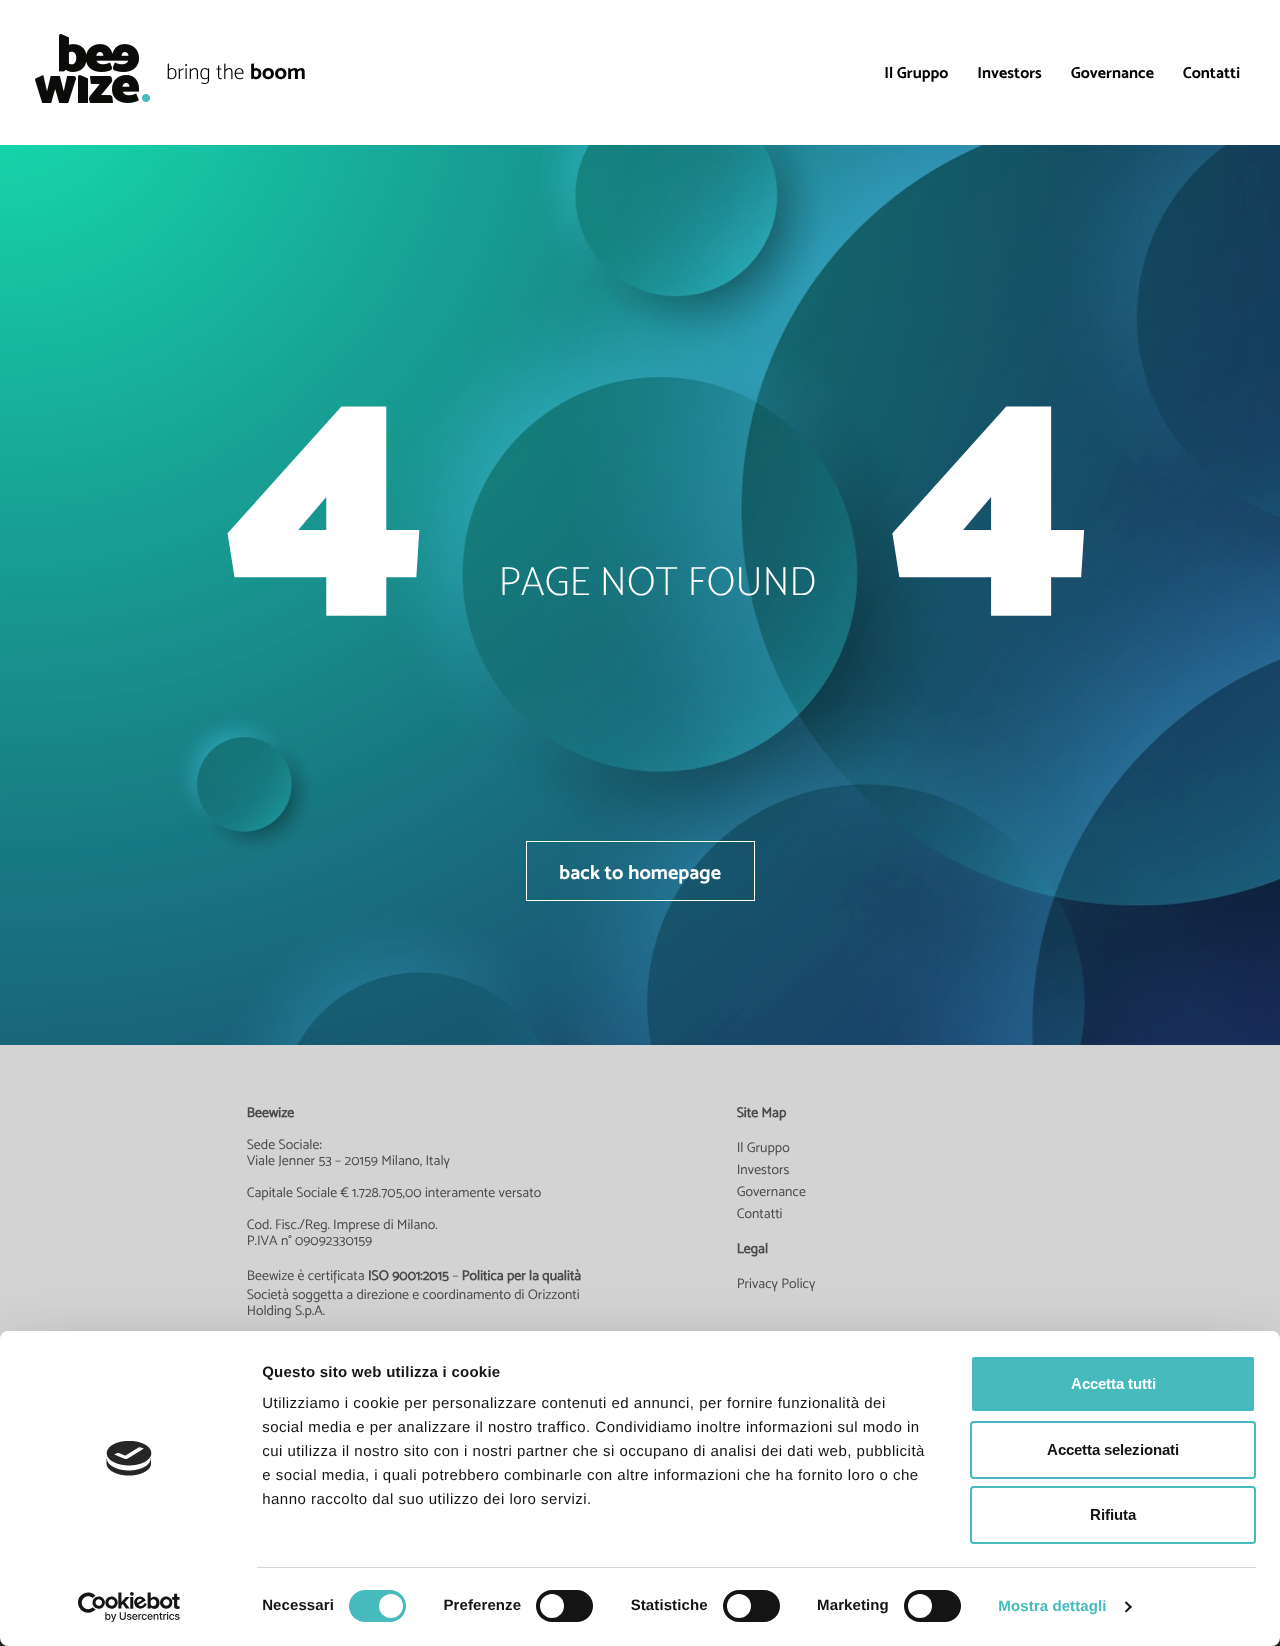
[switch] (564, 1606)
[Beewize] (82, 68)
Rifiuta (1113, 1514)
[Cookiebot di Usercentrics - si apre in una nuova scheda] (129, 1607)
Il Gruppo (916, 72)
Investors (1009, 72)
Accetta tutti (1113, 1383)
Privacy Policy (776, 1284)
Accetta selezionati (1113, 1449)
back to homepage (640, 872)
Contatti (1211, 72)
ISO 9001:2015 (408, 1276)
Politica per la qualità (522, 1276)
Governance (1112, 72)
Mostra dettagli (1052, 1606)
